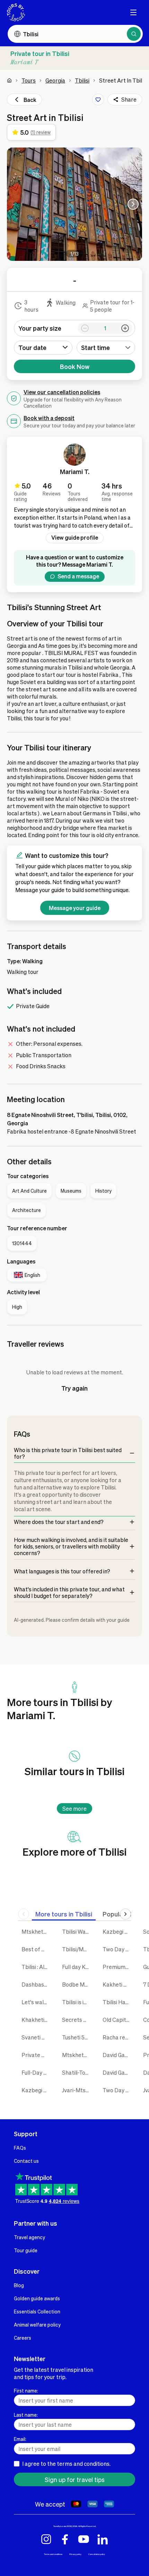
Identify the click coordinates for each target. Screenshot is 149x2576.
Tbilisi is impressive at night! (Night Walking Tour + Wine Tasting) (77, 2002)
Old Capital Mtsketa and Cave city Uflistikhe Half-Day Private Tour (118, 2020)
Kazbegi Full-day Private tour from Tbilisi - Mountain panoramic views (37, 2090)
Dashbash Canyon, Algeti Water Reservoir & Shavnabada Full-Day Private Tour (37, 1984)
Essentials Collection (37, 2311)
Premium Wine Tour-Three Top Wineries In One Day (118, 1967)
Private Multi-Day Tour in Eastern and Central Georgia (37, 2055)
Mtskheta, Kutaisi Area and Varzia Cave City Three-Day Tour (77, 2055)
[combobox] (106, 348)
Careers (23, 2338)
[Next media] (133, 204)
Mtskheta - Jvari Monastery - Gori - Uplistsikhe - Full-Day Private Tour (37, 1931)
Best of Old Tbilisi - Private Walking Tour (37, 1949)
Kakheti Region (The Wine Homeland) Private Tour (118, 1984)
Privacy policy (75, 2554)
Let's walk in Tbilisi (37, 2002)
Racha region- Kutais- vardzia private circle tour (118, 2037)
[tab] (64, 1914)
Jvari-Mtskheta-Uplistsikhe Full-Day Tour (77, 2090)
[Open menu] (133, 12)
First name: (26, 2390)
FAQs (20, 2148)
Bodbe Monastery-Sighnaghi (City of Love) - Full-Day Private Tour (77, 1984)
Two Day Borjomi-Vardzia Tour (118, 2090)
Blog (19, 2285)
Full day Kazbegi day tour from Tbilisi (77, 1967)
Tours (29, 80)
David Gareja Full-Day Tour (118, 2072)
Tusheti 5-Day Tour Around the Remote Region (77, 2037)
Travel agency (29, 2237)
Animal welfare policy (37, 2324)
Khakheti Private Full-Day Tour (37, 2020)
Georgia (55, 80)
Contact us (26, 2161)
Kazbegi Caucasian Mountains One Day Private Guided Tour (118, 1931)
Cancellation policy (97, 2554)
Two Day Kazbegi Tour (118, 1949)
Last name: (26, 2415)
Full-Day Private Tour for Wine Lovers (37, 2072)
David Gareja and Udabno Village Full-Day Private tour (118, 2055)
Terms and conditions (53, 2554)
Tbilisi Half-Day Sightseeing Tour (118, 2002)
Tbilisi (82, 80)
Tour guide (26, 2250)
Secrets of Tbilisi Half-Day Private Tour (77, 2020)
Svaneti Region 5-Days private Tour (37, 2037)
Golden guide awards (37, 2298)
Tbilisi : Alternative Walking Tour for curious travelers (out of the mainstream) (37, 1967)
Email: (20, 2439)
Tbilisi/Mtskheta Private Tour (77, 1949)
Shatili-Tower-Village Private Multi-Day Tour (77, 2072)
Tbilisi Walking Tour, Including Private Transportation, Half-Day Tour (77, 1931)
